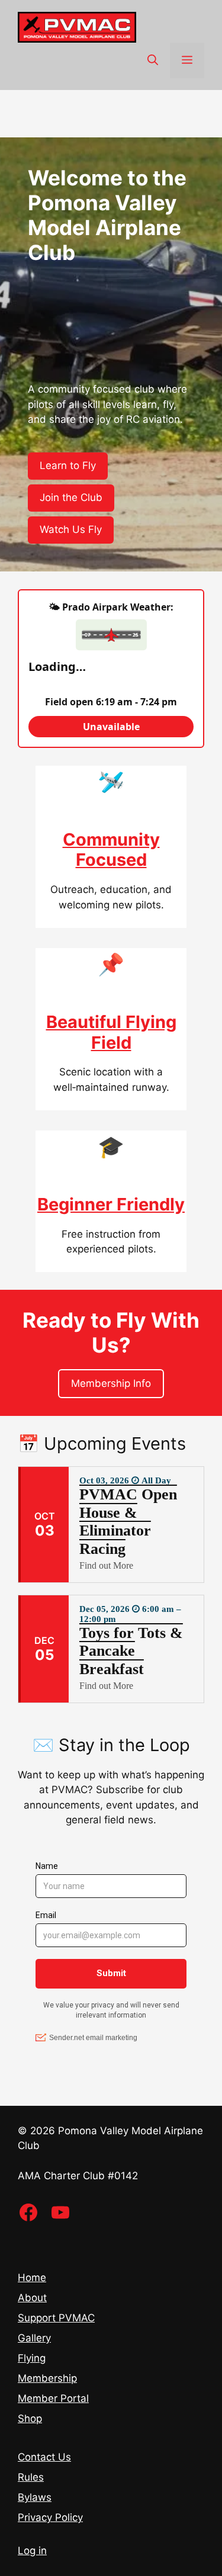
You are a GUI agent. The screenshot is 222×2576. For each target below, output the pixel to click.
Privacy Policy (50, 2517)
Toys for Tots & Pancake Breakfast (131, 1651)
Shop (30, 2418)
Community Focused (111, 850)
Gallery (34, 2338)
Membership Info (111, 1383)
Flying (32, 2358)
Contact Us (44, 2457)
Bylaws (35, 2497)
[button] (153, 60)
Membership (47, 2378)
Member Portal (53, 2398)
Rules (31, 2477)
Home (32, 2278)
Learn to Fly (68, 465)
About (32, 2298)
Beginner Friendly (111, 1204)
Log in (32, 2551)
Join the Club (71, 497)
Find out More (106, 1565)
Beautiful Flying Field (111, 1032)
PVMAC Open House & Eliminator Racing (128, 1522)
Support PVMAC (56, 2318)
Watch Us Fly (71, 529)
